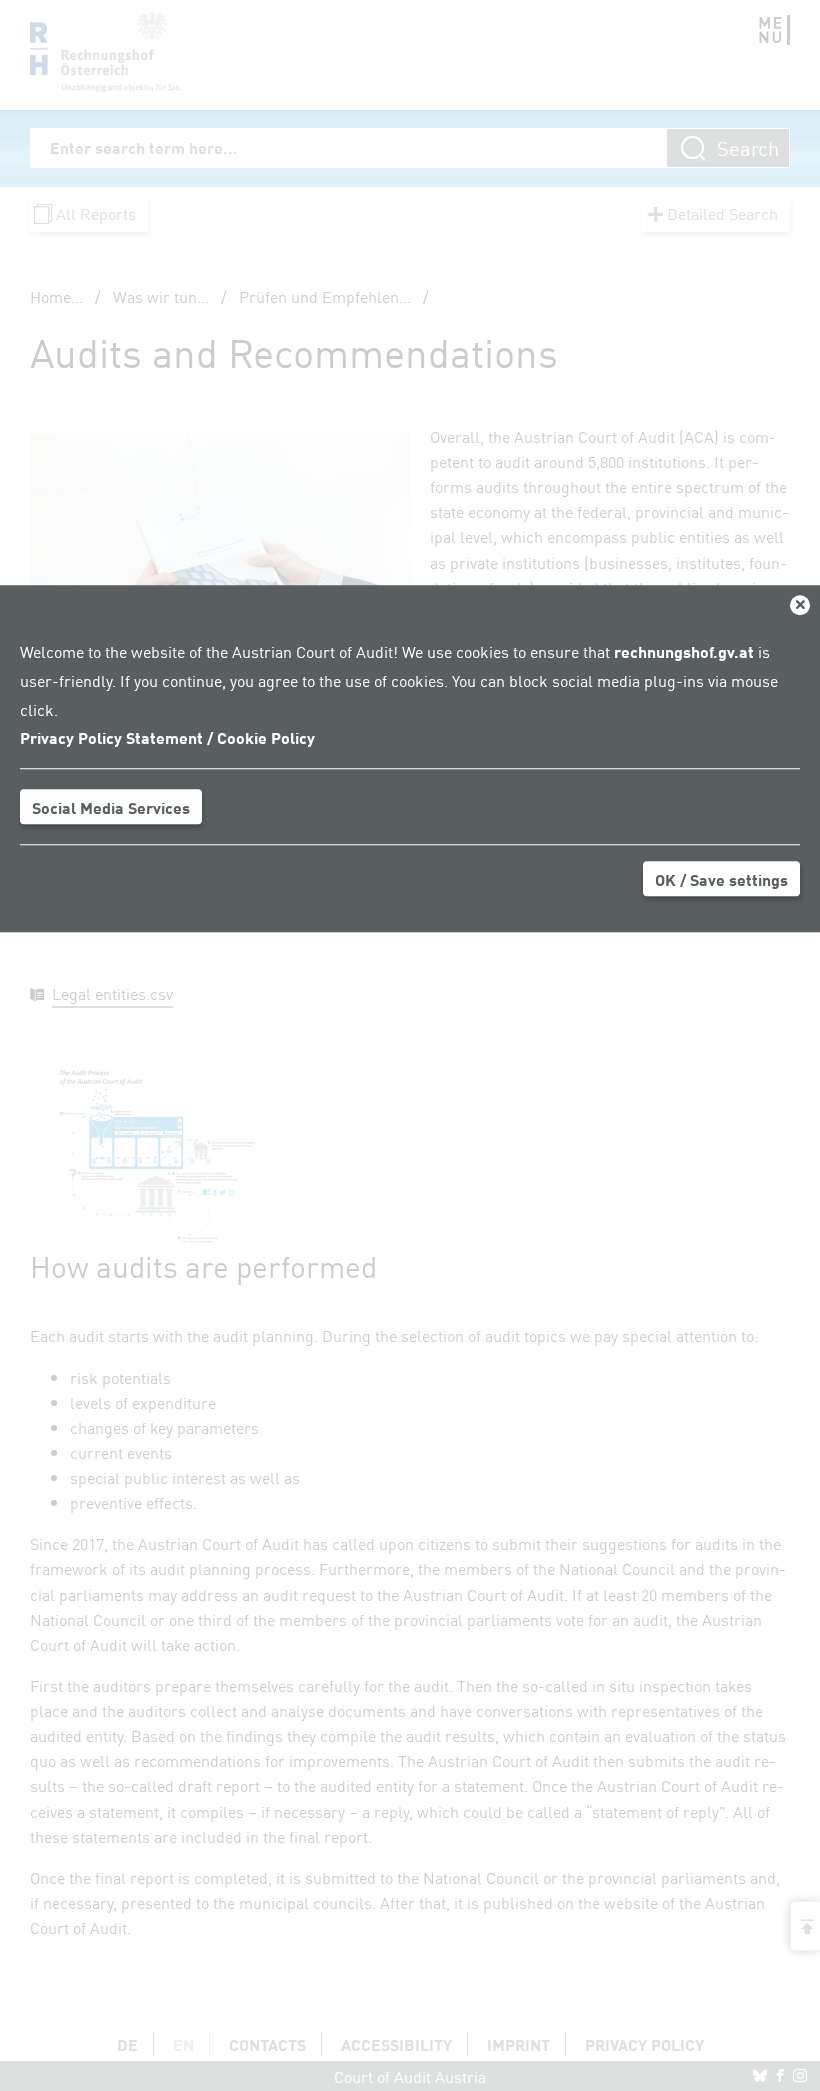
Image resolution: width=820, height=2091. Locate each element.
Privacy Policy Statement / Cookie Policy (167, 738)
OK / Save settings (721, 879)
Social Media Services (111, 807)
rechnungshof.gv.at (684, 651)
